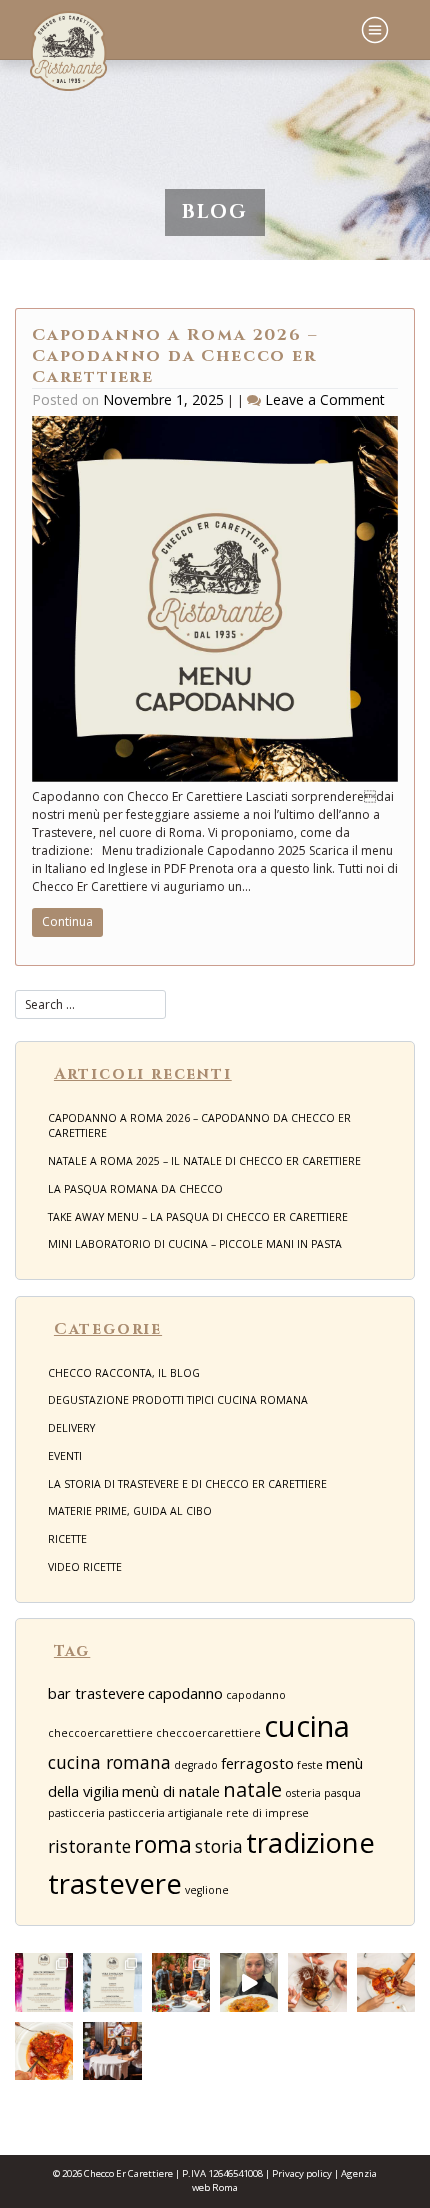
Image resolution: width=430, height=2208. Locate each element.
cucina (307, 1726)
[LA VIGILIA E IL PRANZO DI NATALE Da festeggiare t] (112, 1982)
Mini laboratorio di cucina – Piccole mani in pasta (195, 1244)
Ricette (67, 1539)
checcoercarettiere (208, 1733)
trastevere (115, 1883)
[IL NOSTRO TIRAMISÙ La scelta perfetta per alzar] (317, 1982)
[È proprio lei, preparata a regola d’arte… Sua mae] (44, 2051)
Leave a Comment (325, 399)
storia (219, 1846)
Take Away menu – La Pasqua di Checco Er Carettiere (198, 1217)
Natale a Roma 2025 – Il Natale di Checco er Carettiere (204, 1161)
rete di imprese (267, 1813)
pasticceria (76, 1813)
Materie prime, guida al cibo (130, 1511)
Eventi (65, 1456)
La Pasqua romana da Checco (135, 1189)
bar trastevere (96, 1693)
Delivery (71, 1428)
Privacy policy (302, 2173)
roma (163, 1844)
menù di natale (171, 1791)
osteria (303, 1793)
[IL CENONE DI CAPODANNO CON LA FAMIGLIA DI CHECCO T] (44, 1982)
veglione (207, 1890)
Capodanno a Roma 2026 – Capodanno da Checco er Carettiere (174, 356)
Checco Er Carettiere (128, 2173)
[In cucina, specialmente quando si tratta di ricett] (249, 1982)
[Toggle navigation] (375, 30)
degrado (196, 1765)
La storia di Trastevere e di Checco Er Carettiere (187, 1484)
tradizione (310, 1842)
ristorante (89, 1846)
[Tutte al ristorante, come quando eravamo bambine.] (112, 2051)
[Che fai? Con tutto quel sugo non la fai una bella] (386, 1982)
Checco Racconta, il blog (124, 1373)
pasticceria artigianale (165, 1813)
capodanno (185, 1693)
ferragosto (257, 1763)
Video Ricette (85, 1567)
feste (310, 1765)
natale (252, 1789)
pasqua (342, 1793)
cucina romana (109, 1762)
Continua (67, 921)
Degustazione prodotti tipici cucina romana (178, 1400)
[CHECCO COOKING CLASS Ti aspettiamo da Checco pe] (181, 1982)
